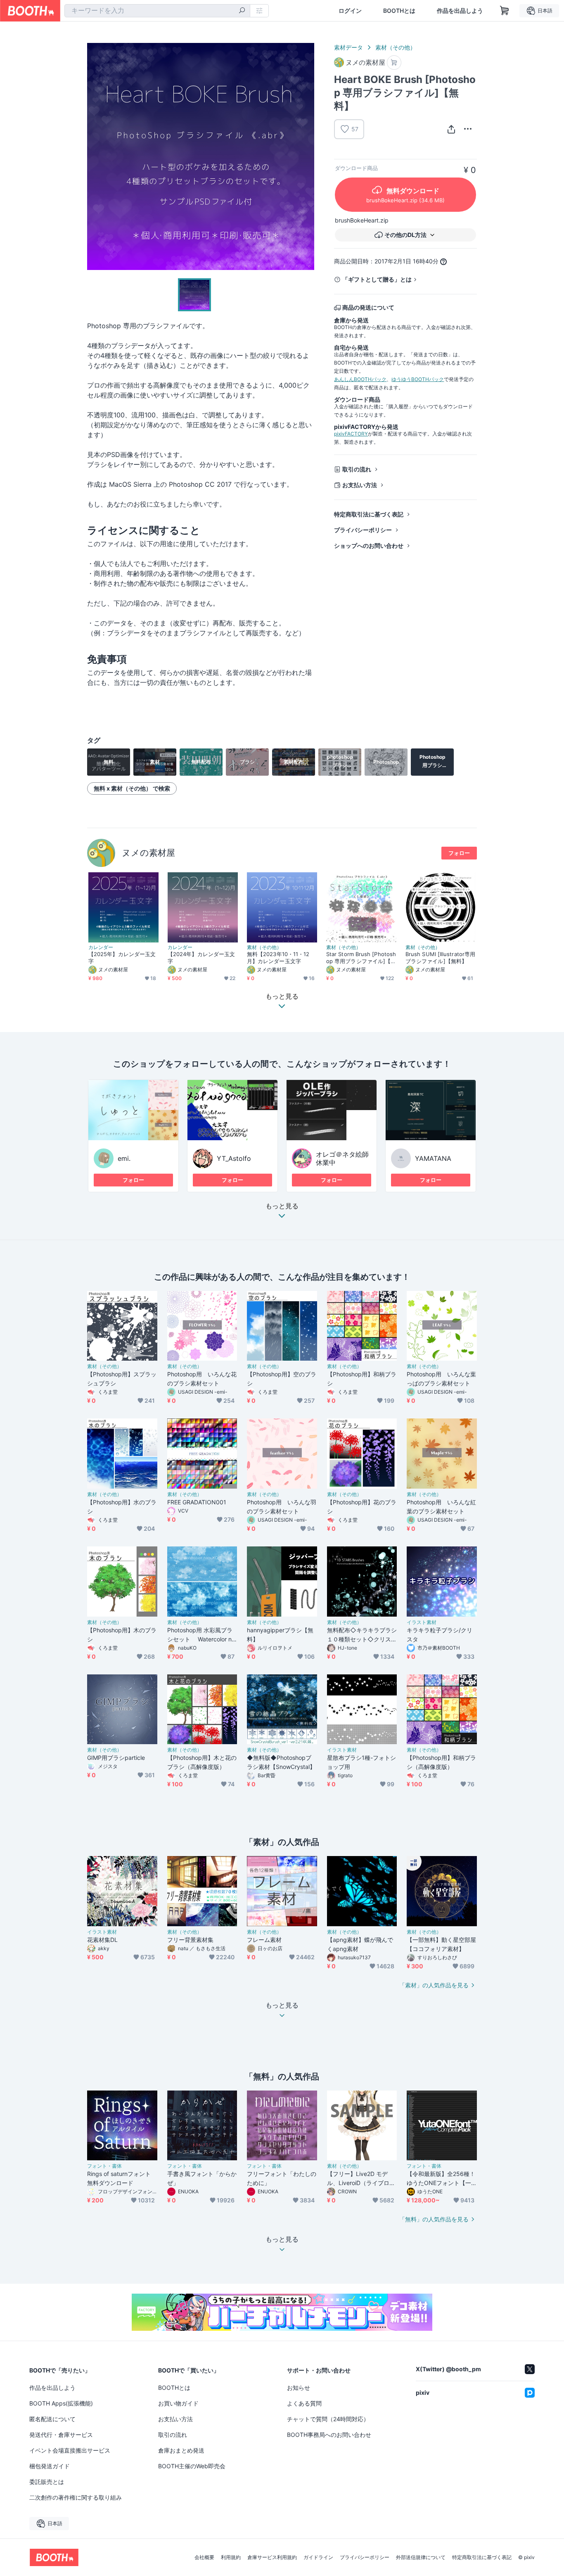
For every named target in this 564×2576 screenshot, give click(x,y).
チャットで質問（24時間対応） (328, 2419)
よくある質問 (304, 2403)
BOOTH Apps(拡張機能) (61, 2403)
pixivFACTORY (351, 434)
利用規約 (231, 2557)
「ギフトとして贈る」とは (377, 279)
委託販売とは (47, 2482)
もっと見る (282, 1206)
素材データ (348, 47)
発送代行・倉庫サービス (61, 2435)
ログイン (350, 11)
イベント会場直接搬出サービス (70, 2450)
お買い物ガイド (178, 2403)
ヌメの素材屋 (148, 853)
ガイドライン (318, 2557)
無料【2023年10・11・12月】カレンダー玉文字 (278, 958)
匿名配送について (52, 2419)
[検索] (242, 11)
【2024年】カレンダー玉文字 (201, 958)
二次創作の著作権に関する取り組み (76, 2497)
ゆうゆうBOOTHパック (418, 379)
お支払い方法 (360, 485)
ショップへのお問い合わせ (369, 546)
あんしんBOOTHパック (360, 379)
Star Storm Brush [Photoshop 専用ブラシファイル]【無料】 (361, 958)
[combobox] (157, 11)
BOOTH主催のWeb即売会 (192, 2466)
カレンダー (101, 947)
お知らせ (299, 2388)
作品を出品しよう (460, 11)
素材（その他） (396, 47)
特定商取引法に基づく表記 (369, 514)
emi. (124, 1158)
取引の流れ (357, 469)
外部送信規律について (421, 2557)
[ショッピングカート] (505, 11)
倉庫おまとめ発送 (181, 2450)
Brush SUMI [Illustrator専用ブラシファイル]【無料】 (440, 958)
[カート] (394, 63)
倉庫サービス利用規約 (272, 2557)
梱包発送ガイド (50, 2466)
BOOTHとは (399, 11)
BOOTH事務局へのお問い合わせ (329, 2435)
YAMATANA (433, 1158)
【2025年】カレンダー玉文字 (122, 958)
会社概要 (204, 2557)
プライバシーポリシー (363, 530)
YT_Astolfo (234, 1158)
